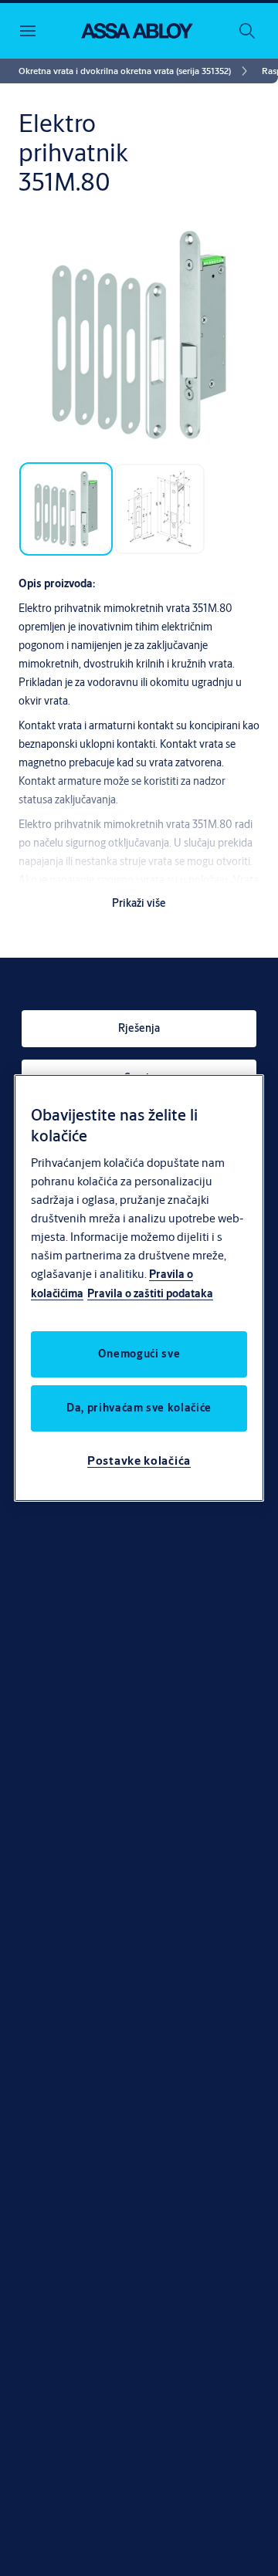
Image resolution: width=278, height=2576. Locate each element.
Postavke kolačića (139, 1460)
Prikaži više (139, 903)
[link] (136, 71)
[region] (139, 1288)
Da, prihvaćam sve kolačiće (139, 1408)
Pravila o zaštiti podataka (150, 1293)
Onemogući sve (139, 1354)
